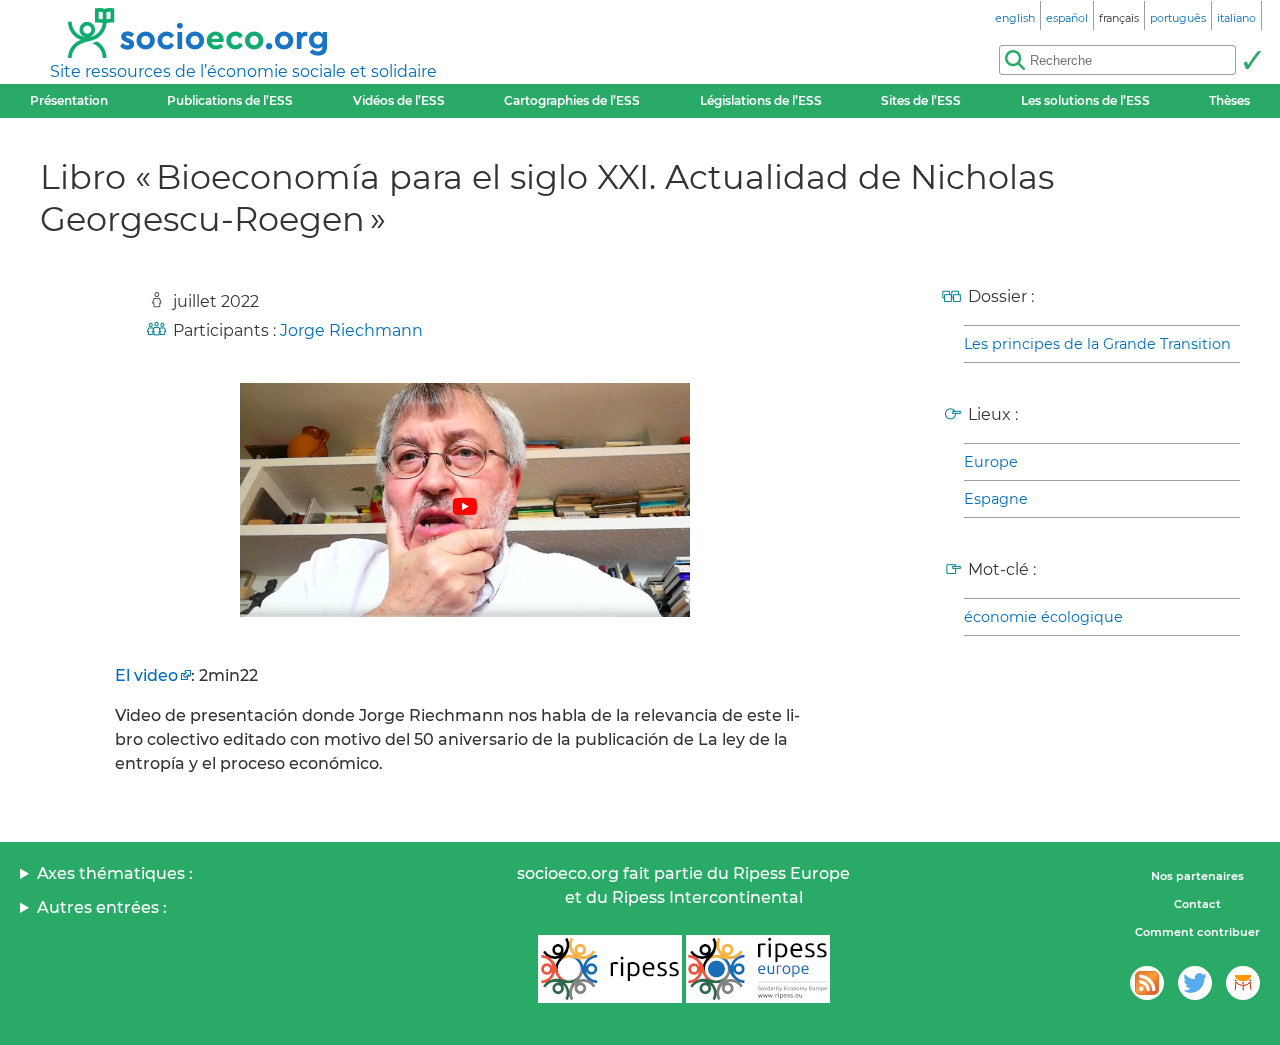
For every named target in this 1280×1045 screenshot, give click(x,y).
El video (146, 675)
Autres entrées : (102, 907)
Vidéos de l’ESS (399, 100)
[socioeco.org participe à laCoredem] (1243, 983)
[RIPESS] (610, 969)
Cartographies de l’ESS (572, 100)
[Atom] (1147, 983)
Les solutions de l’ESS (1085, 100)
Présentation (69, 100)
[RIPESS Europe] (758, 969)
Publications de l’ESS (230, 100)
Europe (991, 462)
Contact (1197, 904)
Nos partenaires (1197, 876)
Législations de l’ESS (761, 100)
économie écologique (1043, 617)
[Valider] (1252, 60)
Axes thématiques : (115, 873)
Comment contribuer (1197, 932)
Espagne (996, 499)
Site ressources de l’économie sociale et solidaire (243, 71)
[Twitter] (1195, 983)
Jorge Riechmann (351, 330)
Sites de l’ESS (921, 100)
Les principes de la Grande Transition (1097, 344)
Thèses (1229, 100)
